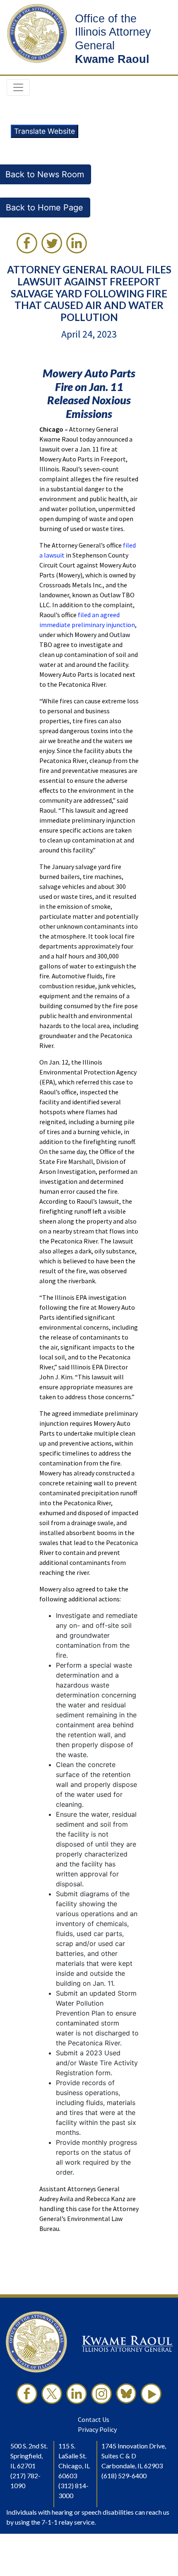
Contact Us (94, 2419)
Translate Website (44, 131)
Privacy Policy (97, 2429)
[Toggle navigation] (18, 87)
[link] (27, 243)
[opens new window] (27, 2394)
